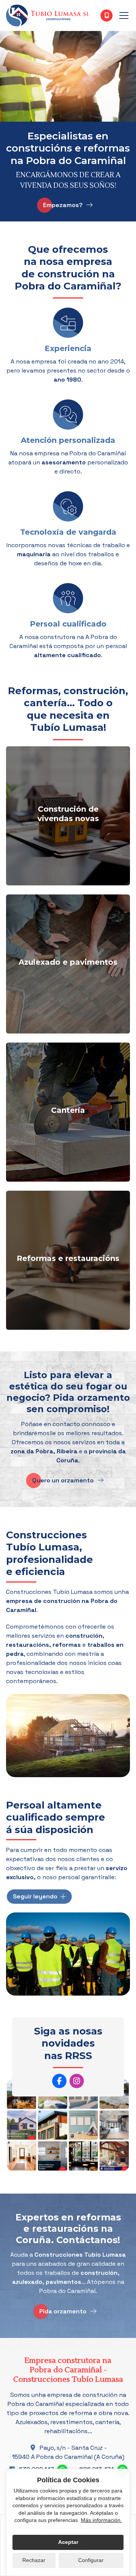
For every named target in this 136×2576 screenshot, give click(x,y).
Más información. (101, 2520)
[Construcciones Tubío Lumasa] (48, 15)
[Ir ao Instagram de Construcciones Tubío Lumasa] (77, 2081)
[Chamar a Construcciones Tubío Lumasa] (107, 15)
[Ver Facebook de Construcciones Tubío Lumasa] (59, 2081)
